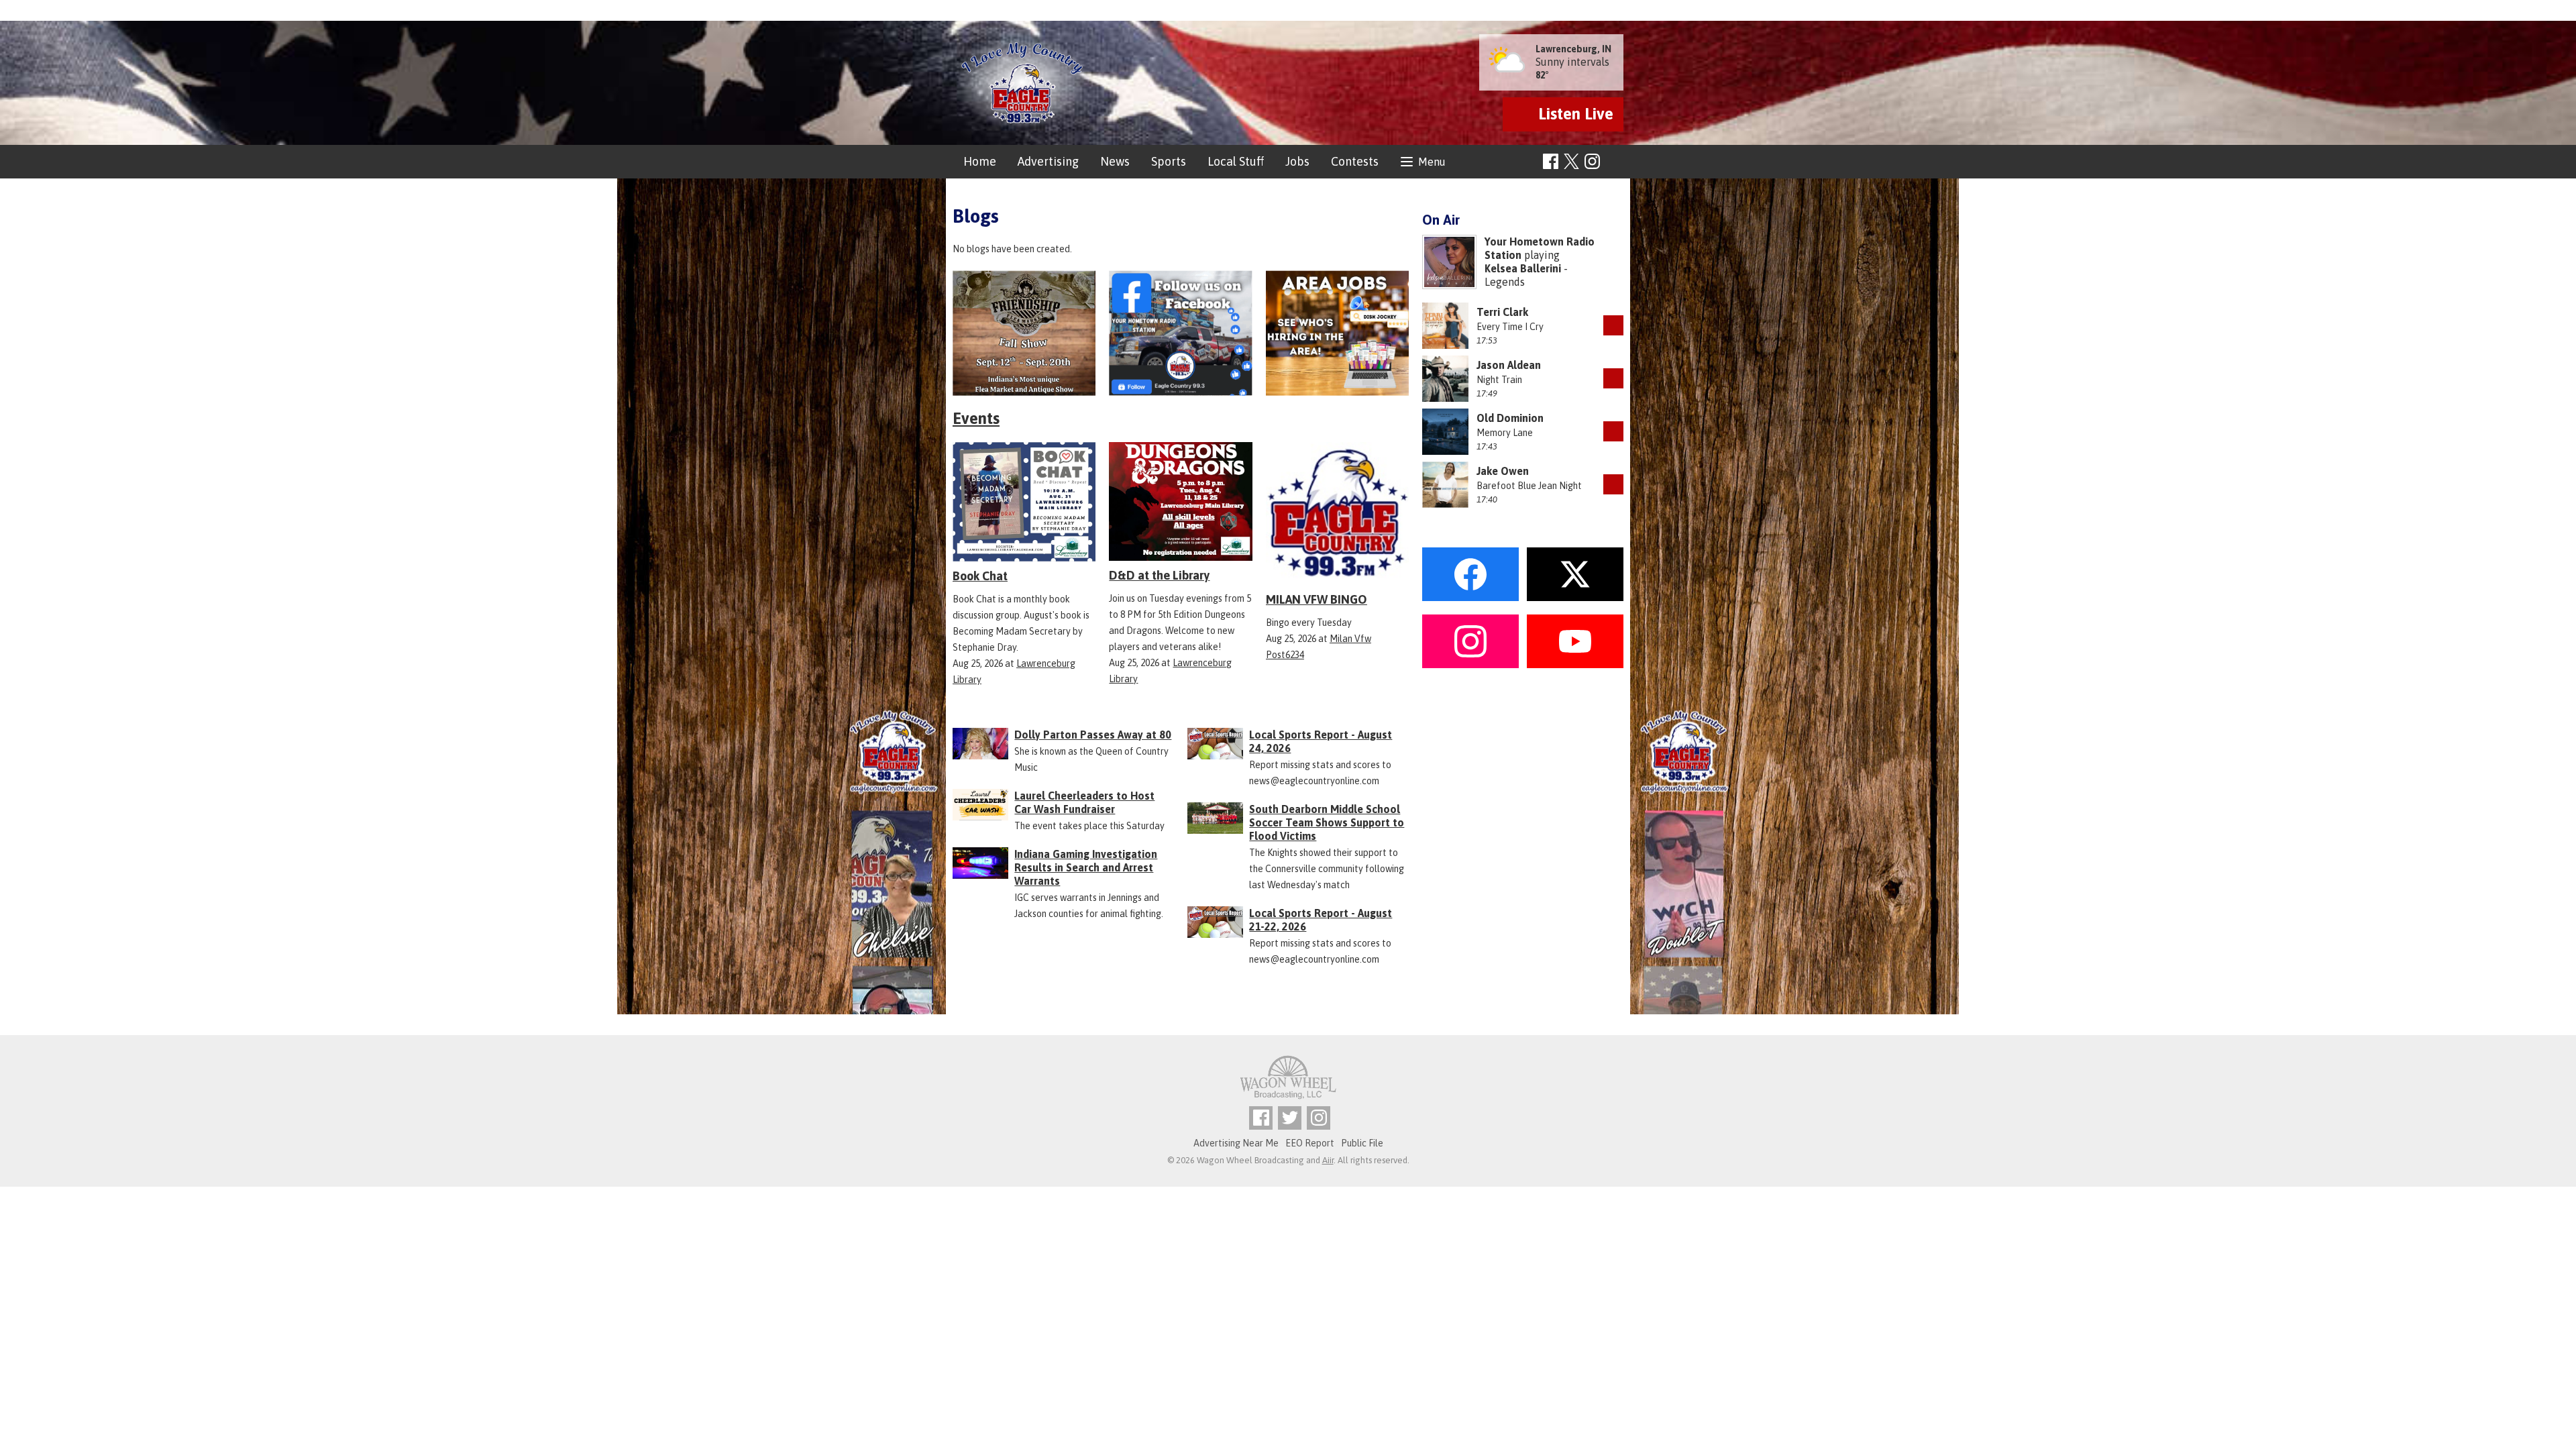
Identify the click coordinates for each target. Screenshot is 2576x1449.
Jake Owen (1503, 471)
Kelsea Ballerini (1523, 268)
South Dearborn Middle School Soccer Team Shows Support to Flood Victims (1327, 822)
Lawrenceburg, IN (1573, 49)
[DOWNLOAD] (1613, 325)
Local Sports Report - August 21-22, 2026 (1321, 920)
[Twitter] (1290, 1118)
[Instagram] (1592, 161)
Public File (1362, 1143)
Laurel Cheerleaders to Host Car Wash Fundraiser (1084, 802)
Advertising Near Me (1236, 1143)
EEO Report (1310, 1143)
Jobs (1297, 161)
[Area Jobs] (1337, 333)
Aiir (1328, 1160)
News (1115, 161)
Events (976, 418)
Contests (1355, 161)
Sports (1169, 161)
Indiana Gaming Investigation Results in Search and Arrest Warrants (1086, 867)
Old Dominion (1510, 418)
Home (980, 161)
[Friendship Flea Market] (1024, 333)
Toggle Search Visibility (1615, 162)
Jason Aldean (1509, 365)
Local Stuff (1236, 161)
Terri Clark (1502, 312)
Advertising (1048, 161)
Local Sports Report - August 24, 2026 (1321, 741)
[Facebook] (1551, 161)
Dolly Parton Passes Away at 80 (1093, 735)
